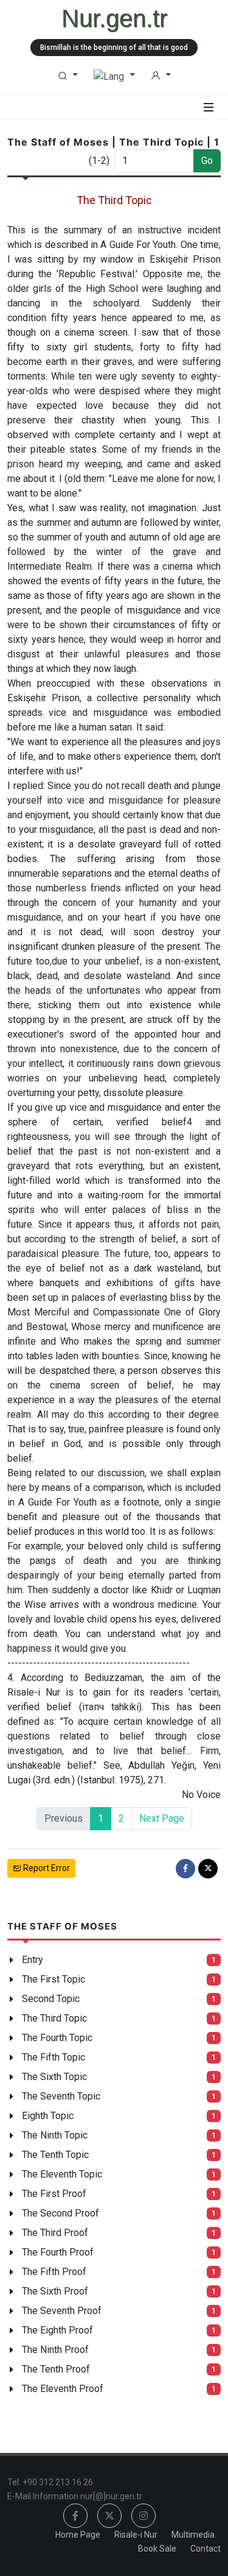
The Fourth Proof (58, 2252)
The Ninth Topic (55, 2135)
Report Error (46, 1868)
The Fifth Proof (54, 2272)
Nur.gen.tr (114, 18)
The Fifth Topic (54, 2057)
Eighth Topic (48, 2116)
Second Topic (51, 1999)
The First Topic (54, 1979)
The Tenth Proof (56, 2369)
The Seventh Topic (61, 2096)
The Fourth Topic (57, 2038)
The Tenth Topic (55, 2155)
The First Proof (54, 2194)
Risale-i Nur (136, 2535)
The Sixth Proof (55, 2291)
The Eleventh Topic (62, 2174)
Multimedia (193, 2535)
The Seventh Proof (62, 2311)
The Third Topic (54, 2018)
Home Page (78, 2535)
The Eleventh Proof (63, 2389)
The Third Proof (55, 2233)
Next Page (162, 1818)
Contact (206, 2549)
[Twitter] (208, 1869)
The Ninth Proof (55, 2350)
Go (207, 161)
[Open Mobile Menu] (209, 107)
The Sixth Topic (54, 2077)
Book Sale (157, 2549)
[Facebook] (185, 1869)
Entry (33, 1960)
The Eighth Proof (57, 2330)
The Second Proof (60, 2213)
